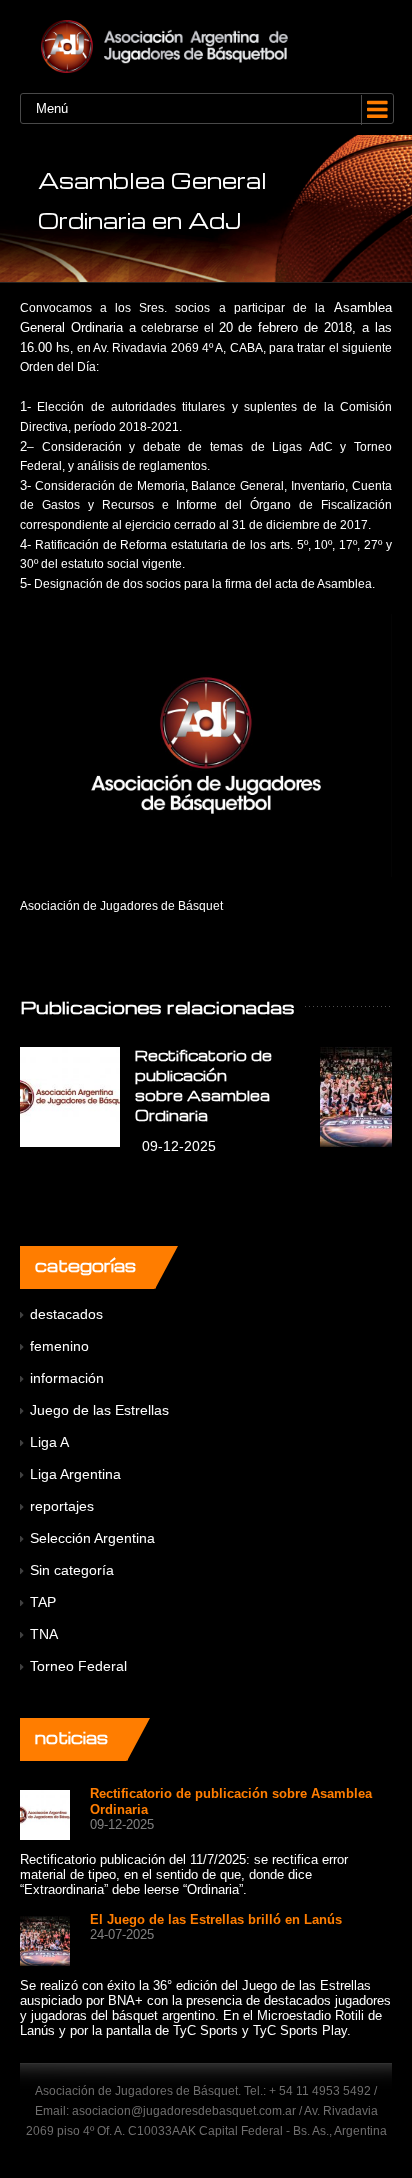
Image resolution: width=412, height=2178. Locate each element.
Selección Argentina (92, 1538)
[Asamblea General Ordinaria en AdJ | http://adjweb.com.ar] (206, 46)
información (67, 1378)
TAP (43, 1602)
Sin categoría (72, 1570)
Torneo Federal (78, 1666)
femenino (59, 1346)
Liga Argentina (75, 1474)
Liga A (49, 1442)
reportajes (62, 1506)
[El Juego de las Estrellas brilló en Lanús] (45, 1939)
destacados (66, 1314)
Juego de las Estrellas (99, 1410)
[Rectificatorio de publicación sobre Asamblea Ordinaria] (70, 1097)
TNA (44, 1634)
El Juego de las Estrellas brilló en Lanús (216, 1919)
